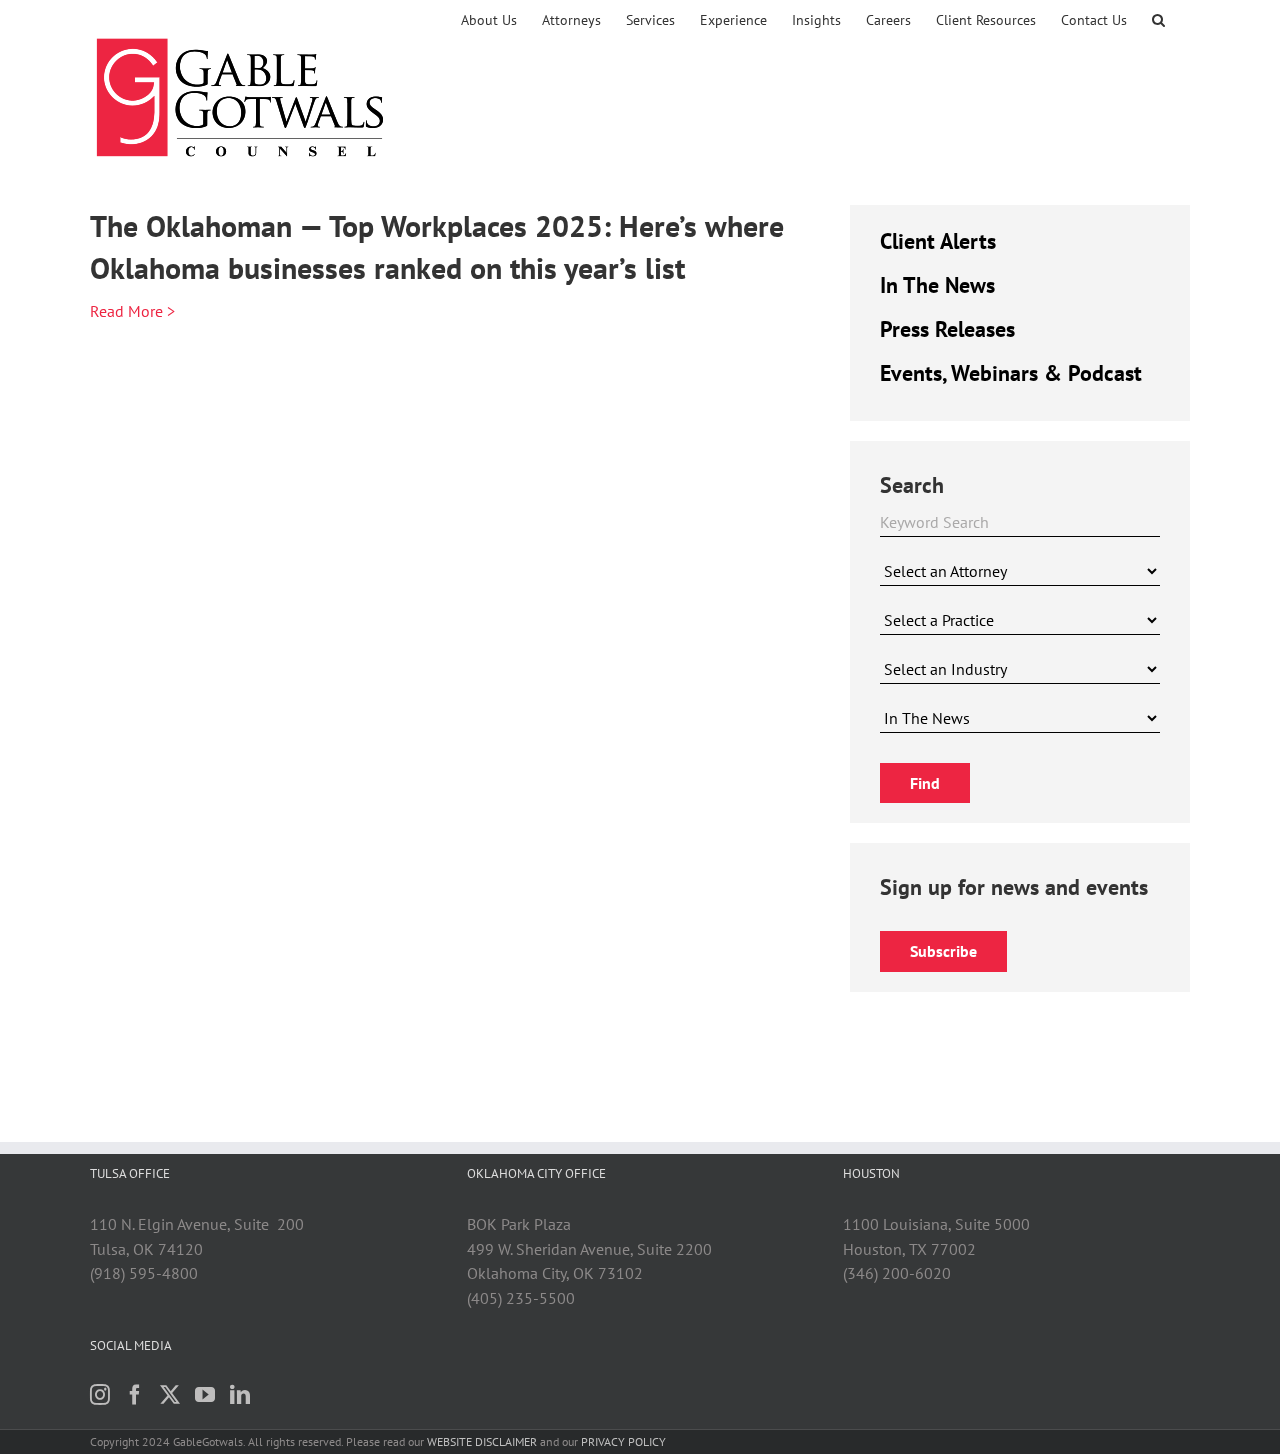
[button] (1158, 20)
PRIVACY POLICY (623, 1441)
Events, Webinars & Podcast (1011, 373)
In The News (937, 285)
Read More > (132, 311)
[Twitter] (170, 1395)
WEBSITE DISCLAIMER (482, 1441)
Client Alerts (938, 241)
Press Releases (947, 329)
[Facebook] (135, 1395)
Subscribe (943, 951)
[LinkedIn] (240, 1395)
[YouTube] (205, 1395)
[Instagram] (100, 1395)
